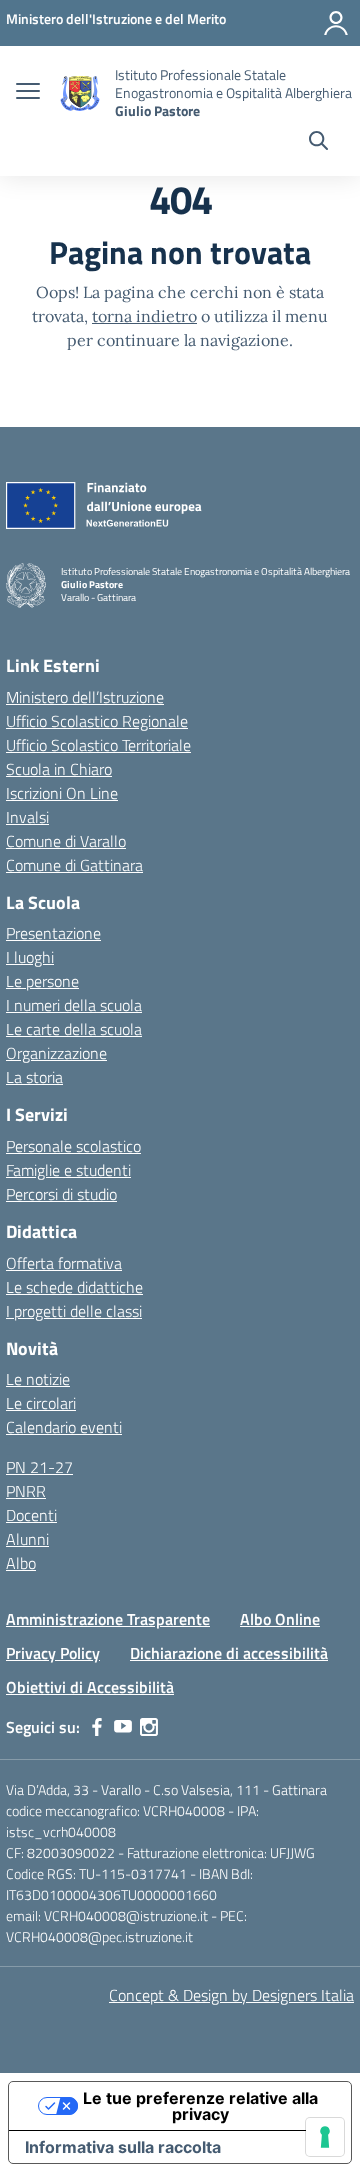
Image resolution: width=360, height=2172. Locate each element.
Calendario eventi (64, 1427)
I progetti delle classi (74, 1311)
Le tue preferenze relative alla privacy (200, 2106)
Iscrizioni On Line (62, 793)
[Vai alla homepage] (80, 93)
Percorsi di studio (61, 1194)
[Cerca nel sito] (318, 143)
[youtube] (123, 1727)
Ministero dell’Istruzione (85, 697)
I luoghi (30, 957)
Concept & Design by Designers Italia (231, 1995)
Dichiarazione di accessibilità (229, 1653)
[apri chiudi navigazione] (28, 93)
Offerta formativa (64, 1263)
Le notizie (38, 1379)
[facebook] (97, 1727)
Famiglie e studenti (68, 1170)
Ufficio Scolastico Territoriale (98, 745)
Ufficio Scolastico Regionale (97, 721)
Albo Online (280, 1619)
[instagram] (149, 1727)
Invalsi (27, 817)
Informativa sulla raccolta (123, 2147)
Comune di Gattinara (74, 865)
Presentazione (53, 933)
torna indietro (144, 316)
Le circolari (41, 1403)
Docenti (31, 1515)
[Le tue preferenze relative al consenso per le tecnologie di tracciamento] (325, 2137)
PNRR (26, 1491)
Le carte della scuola (74, 1029)
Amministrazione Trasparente (108, 1619)
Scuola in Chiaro (59, 769)
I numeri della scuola (74, 1005)
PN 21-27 (39, 1467)
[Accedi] (336, 23)
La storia (34, 1077)
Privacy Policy (53, 1653)
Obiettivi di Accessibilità (90, 1687)
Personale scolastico (73, 1146)
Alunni (27, 1539)
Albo (21, 1563)
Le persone (42, 981)
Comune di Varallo (66, 841)
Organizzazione (56, 1053)
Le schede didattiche (74, 1287)
